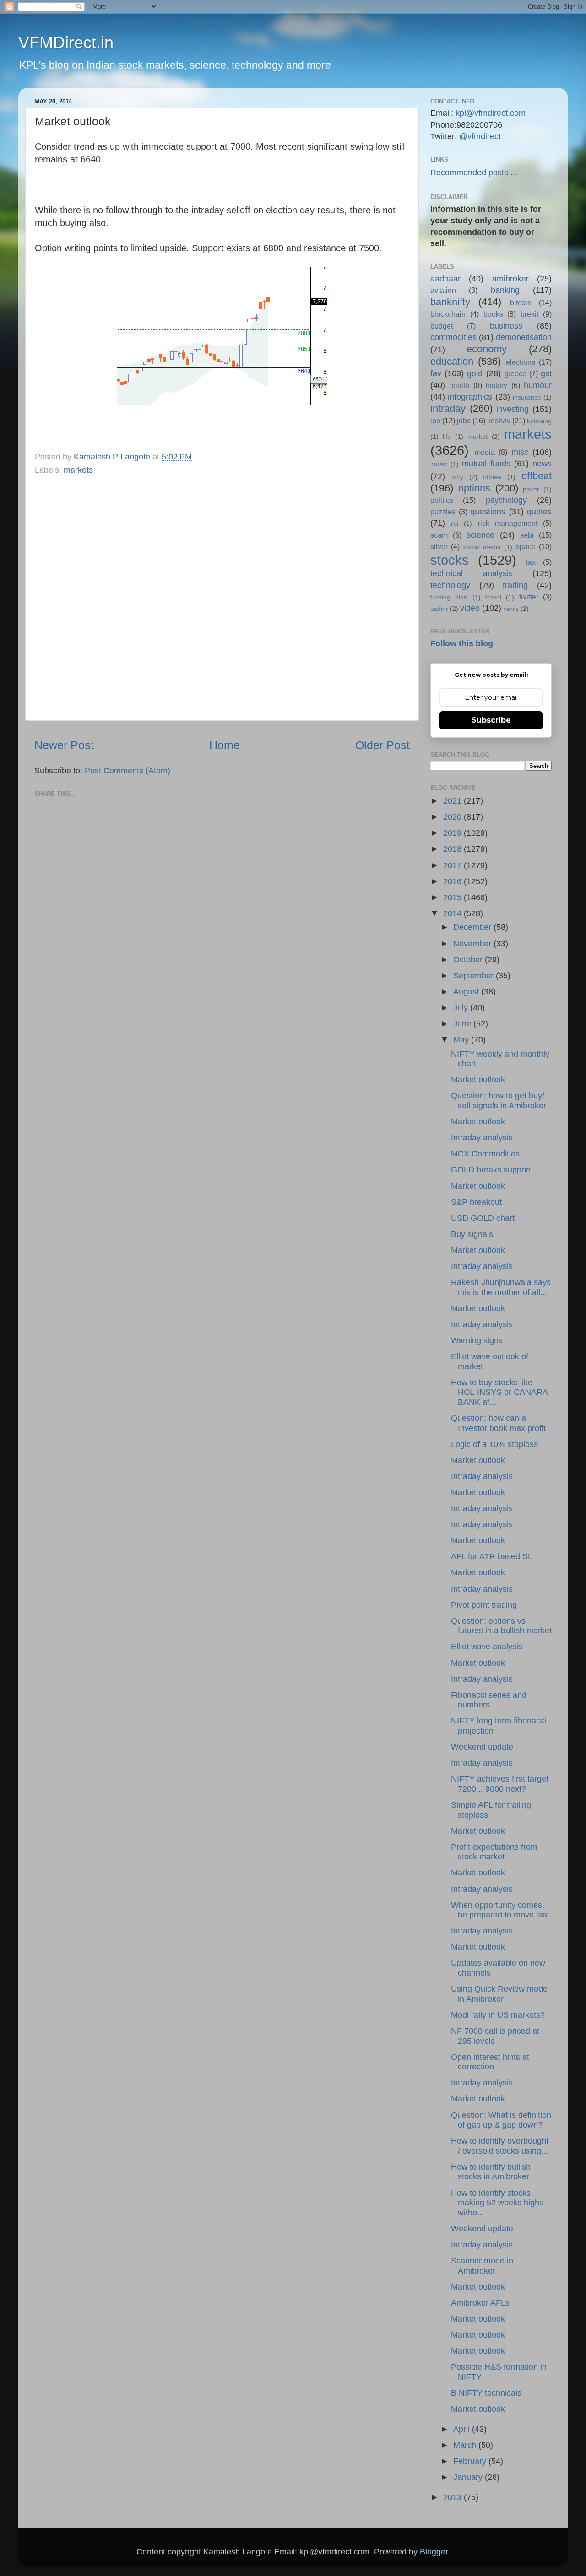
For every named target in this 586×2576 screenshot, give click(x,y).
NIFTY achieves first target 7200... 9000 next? (500, 1784)
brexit (529, 314)
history (496, 385)
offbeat (537, 476)
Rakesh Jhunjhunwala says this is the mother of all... (501, 1287)
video (470, 608)
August (467, 992)
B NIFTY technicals (486, 2393)
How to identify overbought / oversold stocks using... (500, 2146)
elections (521, 362)
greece (515, 373)
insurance (527, 397)
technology (450, 585)
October (469, 960)
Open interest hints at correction (490, 2062)
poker (531, 489)
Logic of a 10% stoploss (494, 1444)
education (452, 361)
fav (436, 373)
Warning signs (477, 1340)
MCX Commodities (485, 1154)
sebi (527, 535)
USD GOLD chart (483, 1218)
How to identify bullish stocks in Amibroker (491, 2172)
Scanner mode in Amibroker (482, 2266)
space (526, 546)
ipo (435, 421)
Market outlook (478, 1080)
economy (487, 349)
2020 (453, 817)
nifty (457, 477)
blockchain (448, 314)
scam (439, 535)
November (473, 944)
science (480, 535)
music (439, 464)
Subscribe (491, 720)
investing (513, 409)
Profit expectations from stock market (494, 1852)
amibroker (510, 279)
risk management (508, 523)
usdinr (439, 609)
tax (531, 562)
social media (482, 547)
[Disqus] (222, 596)
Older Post (383, 745)
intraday (448, 408)
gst (546, 373)
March (466, 2445)
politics (442, 500)
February (471, 2461)
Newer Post (64, 745)
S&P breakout (476, 1202)
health (459, 385)
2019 (453, 833)
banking (505, 290)
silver (439, 546)
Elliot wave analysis (487, 1647)
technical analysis (472, 573)
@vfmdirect (480, 136)
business (506, 326)
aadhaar (445, 279)
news (542, 464)
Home (225, 745)
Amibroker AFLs (480, 2303)
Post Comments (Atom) (128, 771)
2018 (453, 849)
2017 (453, 865)
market (477, 437)
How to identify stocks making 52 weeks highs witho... (497, 2203)
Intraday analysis (482, 1138)
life (447, 437)
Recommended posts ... (474, 173)
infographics (470, 397)
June (463, 1024)
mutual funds (486, 464)
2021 (453, 801)
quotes (539, 512)
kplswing (539, 421)
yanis (511, 609)
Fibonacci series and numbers (489, 1700)
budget (442, 326)
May (462, 1040)
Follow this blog (462, 643)
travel (493, 597)
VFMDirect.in (66, 42)
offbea (492, 477)
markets (78, 470)
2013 (453, 2497)
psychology (506, 500)
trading (515, 585)
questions (488, 512)
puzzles (443, 512)
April (463, 2429)
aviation (443, 290)
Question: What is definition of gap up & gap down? (501, 2120)
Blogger (434, 2552)
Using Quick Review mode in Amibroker (499, 1994)
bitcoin (521, 302)
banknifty (450, 302)
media (485, 452)
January (469, 2477)
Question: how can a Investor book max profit (498, 1423)
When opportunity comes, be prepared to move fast (500, 1910)
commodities (453, 337)
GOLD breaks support (491, 1170)
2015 (453, 897)
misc (520, 452)
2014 (453, 913)
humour (538, 385)
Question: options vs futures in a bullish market (501, 1626)
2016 (453, 881)
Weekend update (482, 1747)
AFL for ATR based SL (492, 1556)
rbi (455, 524)
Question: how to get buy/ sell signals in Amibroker (499, 1101)
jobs (464, 421)
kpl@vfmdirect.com (491, 113)
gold (475, 373)
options (474, 488)
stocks (450, 560)
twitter (529, 597)
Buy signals (472, 1234)
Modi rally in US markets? (498, 2015)
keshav (499, 421)
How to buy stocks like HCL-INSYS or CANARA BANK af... (499, 1392)
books (493, 314)
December (473, 927)
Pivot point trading (484, 1605)
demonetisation (524, 337)
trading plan (449, 597)
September (475, 976)
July (462, 1008)
